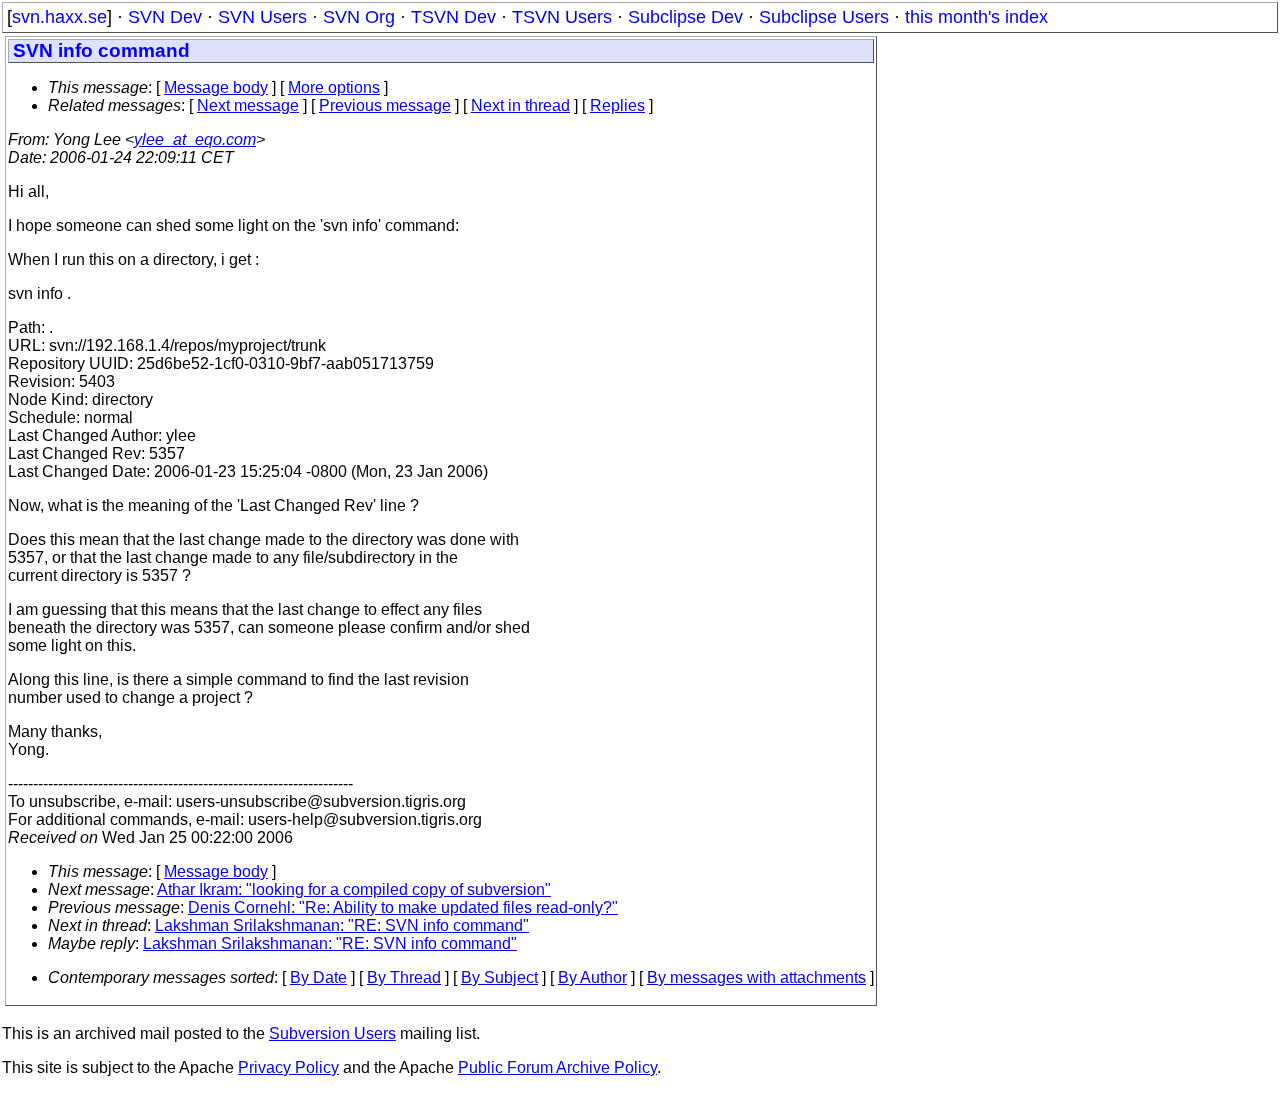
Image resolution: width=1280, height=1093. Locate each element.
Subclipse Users (824, 17)
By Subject (499, 977)
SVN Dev (165, 17)
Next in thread (520, 105)
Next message (248, 105)
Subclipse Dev (685, 17)
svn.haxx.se (59, 17)
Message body (216, 87)
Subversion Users (332, 1033)
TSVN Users (562, 17)
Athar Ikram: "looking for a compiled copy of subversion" (354, 889)
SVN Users (262, 17)
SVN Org (359, 17)
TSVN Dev (453, 17)
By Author (592, 977)
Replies (617, 105)
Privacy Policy (288, 1067)
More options (334, 87)
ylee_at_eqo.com (195, 139)
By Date (318, 977)
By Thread (404, 977)
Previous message (385, 105)
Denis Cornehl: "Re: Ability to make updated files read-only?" (403, 907)
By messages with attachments (756, 977)
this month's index (976, 17)
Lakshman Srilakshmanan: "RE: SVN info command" (342, 925)
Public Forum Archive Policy (557, 1067)
